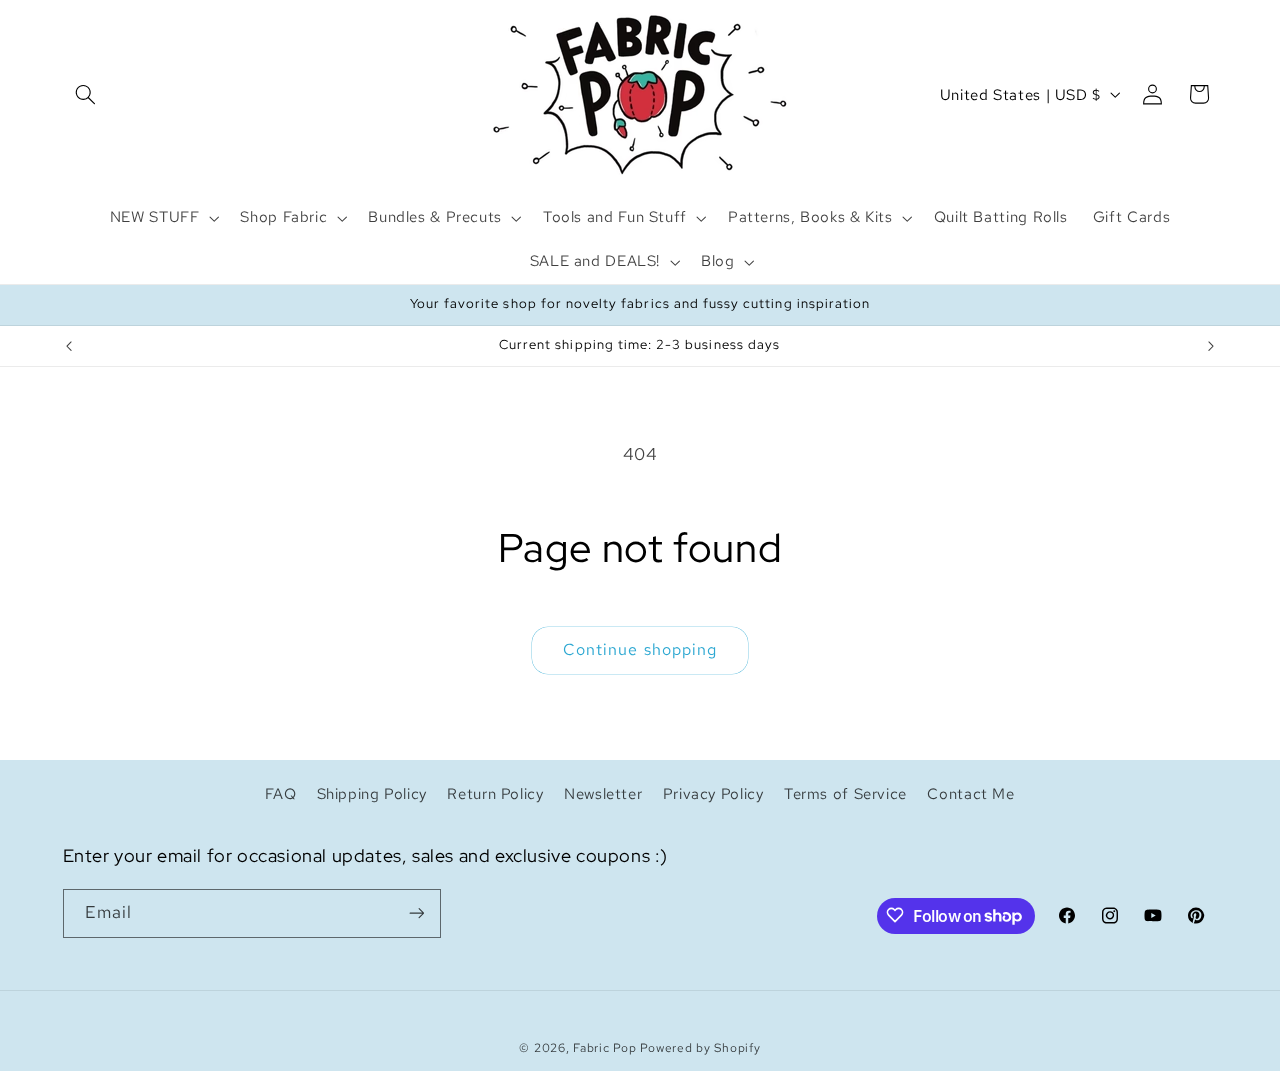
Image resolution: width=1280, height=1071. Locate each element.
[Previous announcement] (69, 346)
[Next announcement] (1211, 346)
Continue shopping (640, 649)
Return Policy (495, 793)
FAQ (280, 793)
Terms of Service (845, 793)
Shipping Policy (372, 793)
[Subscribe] (416, 912)
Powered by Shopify (700, 1048)
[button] (86, 94)
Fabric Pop (604, 1048)
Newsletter (603, 793)
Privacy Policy (713, 793)
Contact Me (970, 793)
